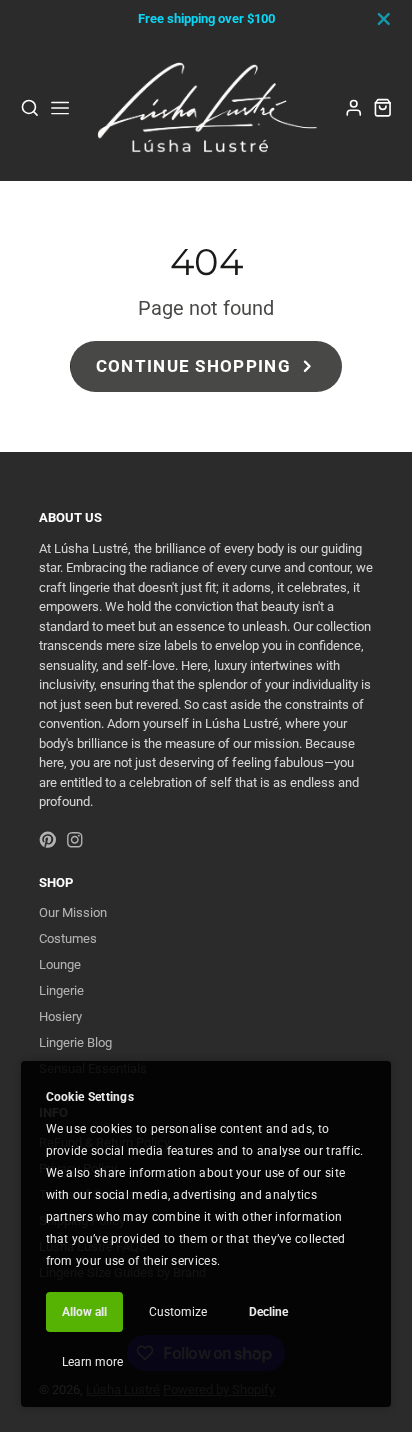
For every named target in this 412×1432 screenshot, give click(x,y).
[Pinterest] (48, 840)
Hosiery (60, 1016)
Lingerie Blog (75, 1042)
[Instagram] (75, 840)
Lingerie (61, 990)
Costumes (68, 938)
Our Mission (73, 912)
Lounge (60, 964)
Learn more (92, 1362)
